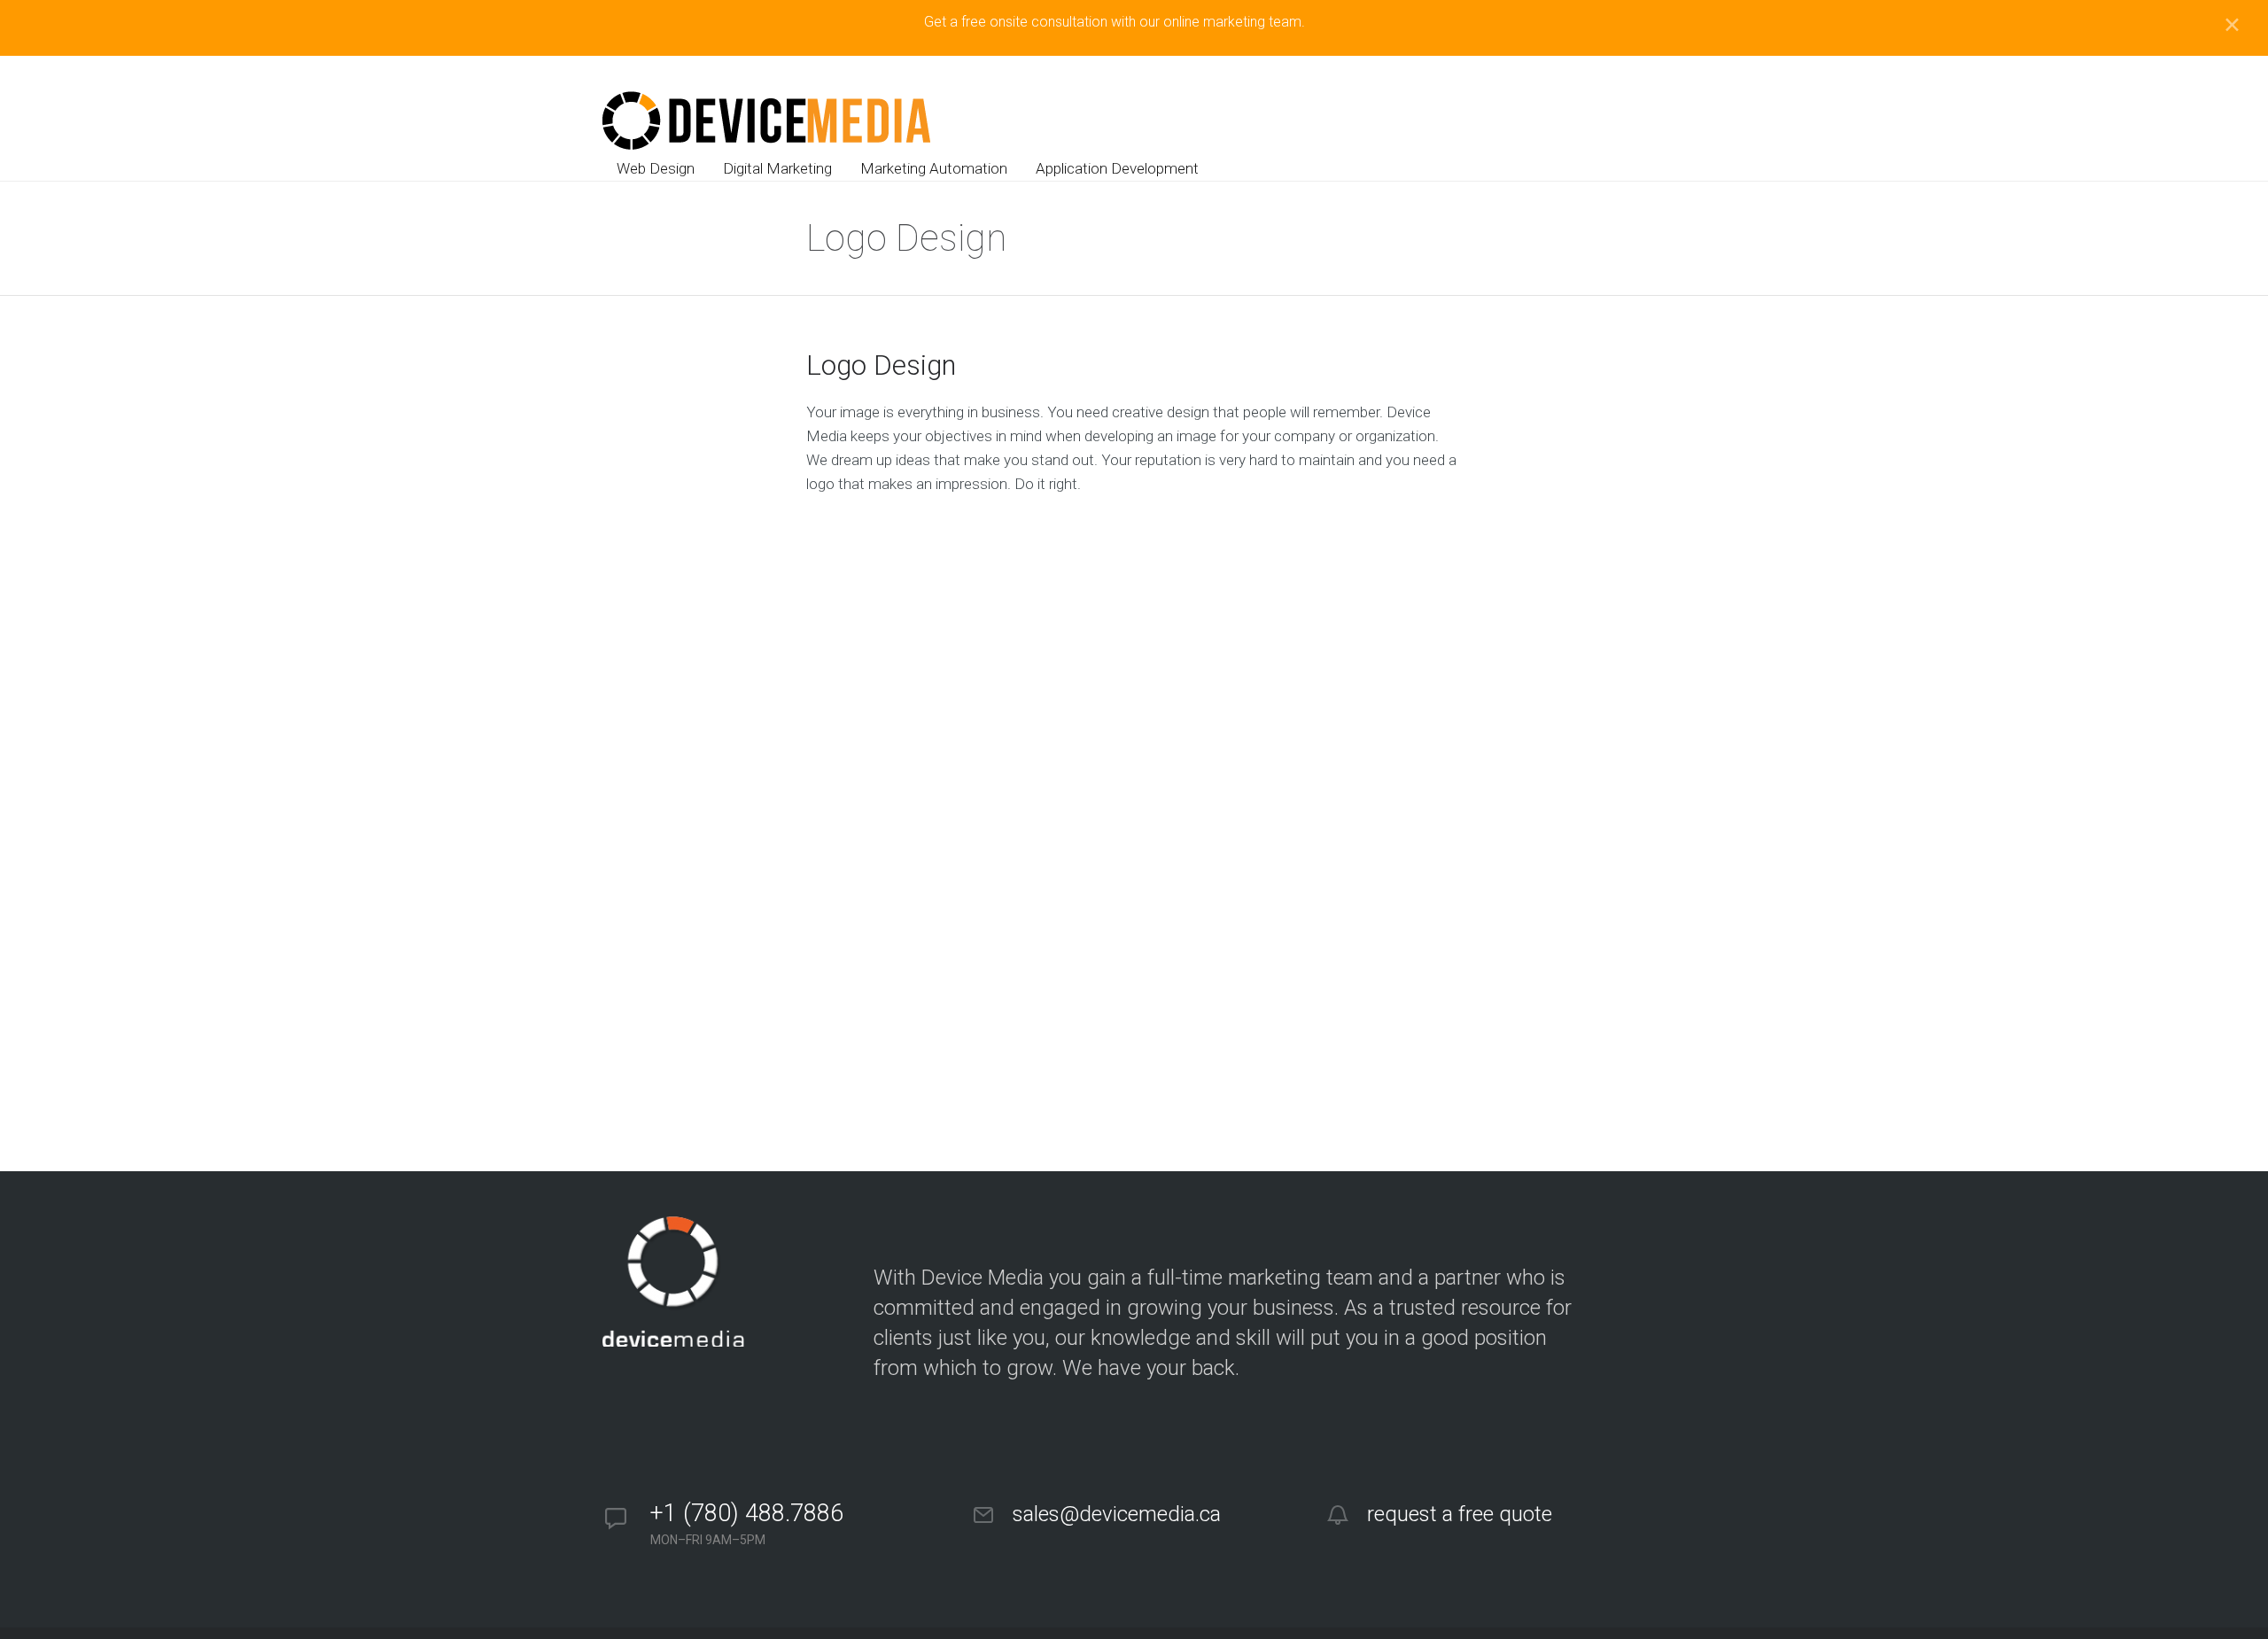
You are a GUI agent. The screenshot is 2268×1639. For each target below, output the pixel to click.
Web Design (656, 168)
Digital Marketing (777, 168)
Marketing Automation (934, 168)
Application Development (1117, 168)
